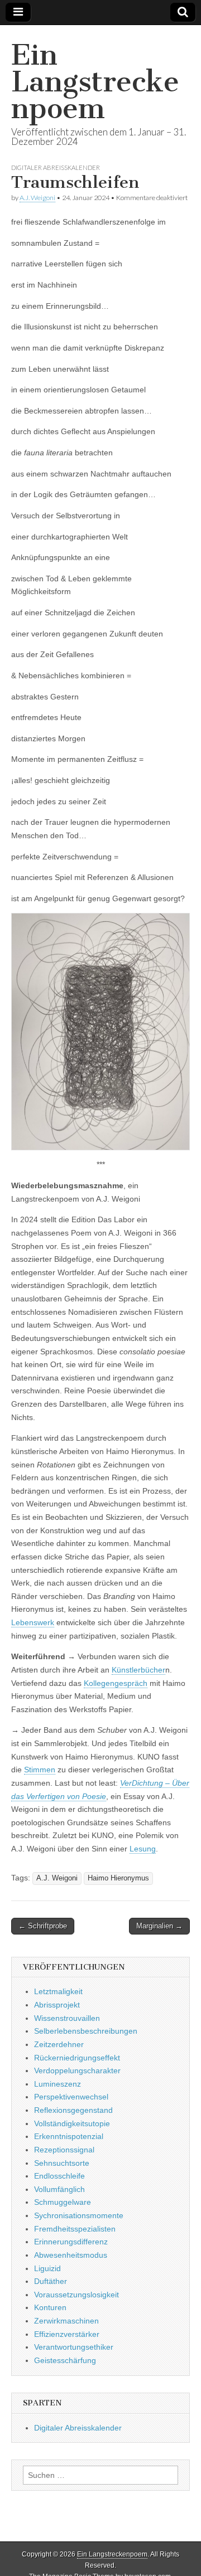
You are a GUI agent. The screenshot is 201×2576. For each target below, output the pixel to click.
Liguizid (47, 2268)
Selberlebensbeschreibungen (86, 2031)
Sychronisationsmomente (79, 2215)
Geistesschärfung (65, 2360)
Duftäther (51, 2281)
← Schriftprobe (43, 1926)
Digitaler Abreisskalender (56, 167)
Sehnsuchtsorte (62, 2163)
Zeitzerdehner (59, 2044)
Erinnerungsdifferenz (71, 2242)
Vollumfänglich (59, 2189)
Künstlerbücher (138, 1670)
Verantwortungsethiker (74, 2347)
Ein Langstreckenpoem (95, 82)
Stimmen (40, 1770)
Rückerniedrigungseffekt (77, 2058)
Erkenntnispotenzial (69, 2136)
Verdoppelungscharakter (77, 2070)
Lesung (143, 1849)
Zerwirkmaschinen (66, 2321)
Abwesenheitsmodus (71, 2255)
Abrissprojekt (57, 2005)
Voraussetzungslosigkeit (76, 2295)
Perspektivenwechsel (71, 2097)
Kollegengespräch (116, 1683)
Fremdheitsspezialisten (75, 2229)
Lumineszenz (58, 2084)
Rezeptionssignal (64, 2150)
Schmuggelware (63, 2202)
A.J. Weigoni (37, 198)
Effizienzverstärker (67, 2334)
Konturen (50, 2307)
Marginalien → (159, 1926)
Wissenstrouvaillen (67, 2018)
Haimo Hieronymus (118, 1878)
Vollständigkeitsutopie (72, 2123)
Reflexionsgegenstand (73, 2110)
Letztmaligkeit (58, 1991)
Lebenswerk (33, 1622)
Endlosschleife (59, 2176)
